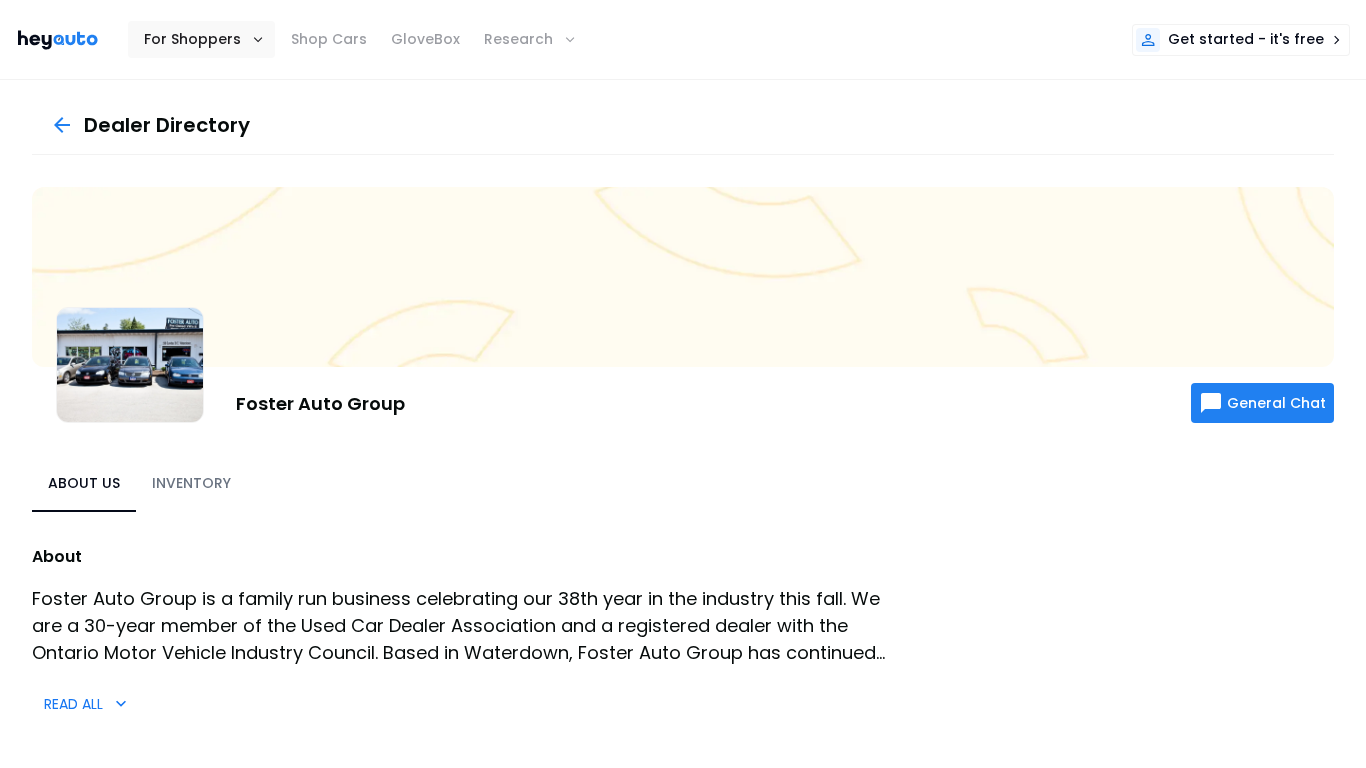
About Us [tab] (84, 483)
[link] (58, 40)
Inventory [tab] (191, 483)
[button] (201, 39)
